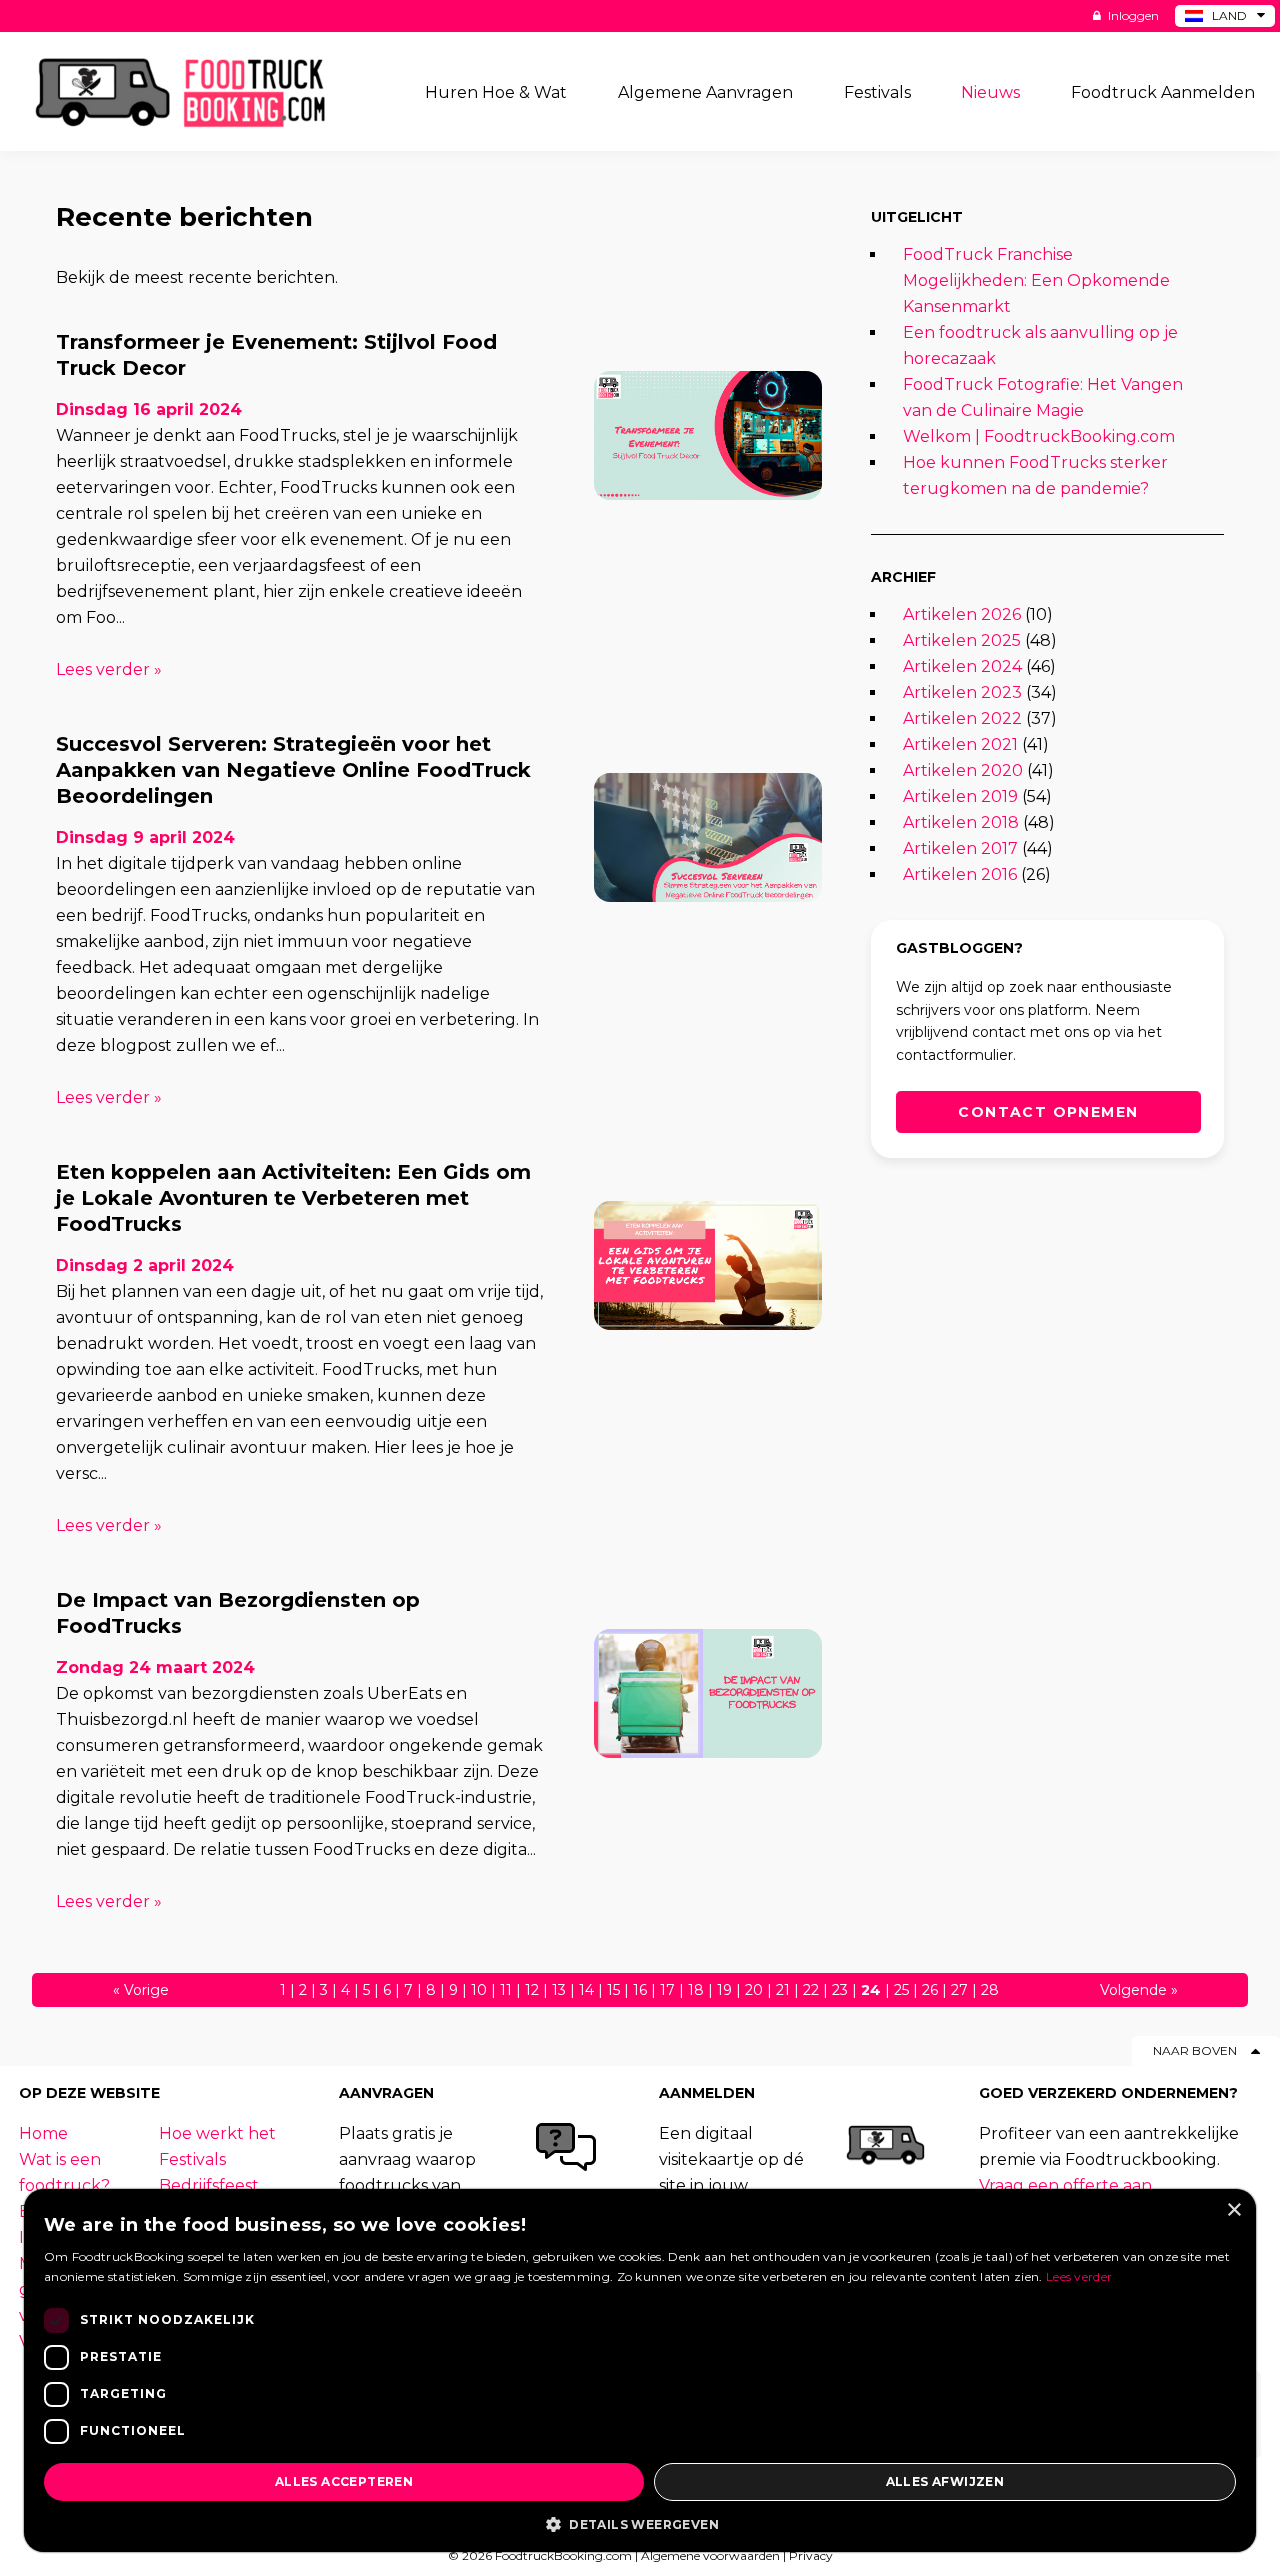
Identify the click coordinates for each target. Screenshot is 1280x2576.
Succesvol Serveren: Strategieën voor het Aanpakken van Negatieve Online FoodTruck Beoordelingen (293, 770)
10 (479, 1990)
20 (754, 1990)
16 (640, 1990)
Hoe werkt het (217, 2133)
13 (559, 1990)
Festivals (192, 2159)
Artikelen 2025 (962, 640)
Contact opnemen (1048, 1112)
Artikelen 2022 (962, 718)
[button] (640, 2523)
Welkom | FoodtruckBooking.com (1039, 436)
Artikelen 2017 (960, 848)
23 (840, 1990)
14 (586, 1990)
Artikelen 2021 (960, 744)
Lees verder (1079, 2276)
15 (613, 1990)
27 (959, 1990)
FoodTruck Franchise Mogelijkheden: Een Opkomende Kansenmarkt (1036, 280)
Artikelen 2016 (960, 874)
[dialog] (640, 2370)
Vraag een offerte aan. (1067, 2185)
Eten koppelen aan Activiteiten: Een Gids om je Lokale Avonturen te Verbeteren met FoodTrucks (293, 1198)
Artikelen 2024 (962, 666)
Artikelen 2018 (961, 822)
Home (43, 2133)
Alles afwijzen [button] (945, 2481)
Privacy (811, 2555)
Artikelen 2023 (962, 692)
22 (811, 1990)
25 (901, 1990)
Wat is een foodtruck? (64, 2172)
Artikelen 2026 (962, 614)
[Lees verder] (708, 435)
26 (930, 1990)
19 (724, 1990)
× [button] (1233, 2210)
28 (990, 1990)
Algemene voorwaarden (710, 2555)
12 (532, 1990)
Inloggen (1132, 15)
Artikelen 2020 (963, 770)
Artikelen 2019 (960, 796)
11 (506, 1990)
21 (783, 1990)
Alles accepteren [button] (344, 2481)
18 (696, 1990)
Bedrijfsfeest (209, 2185)
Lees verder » (109, 669)
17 (667, 1990)
